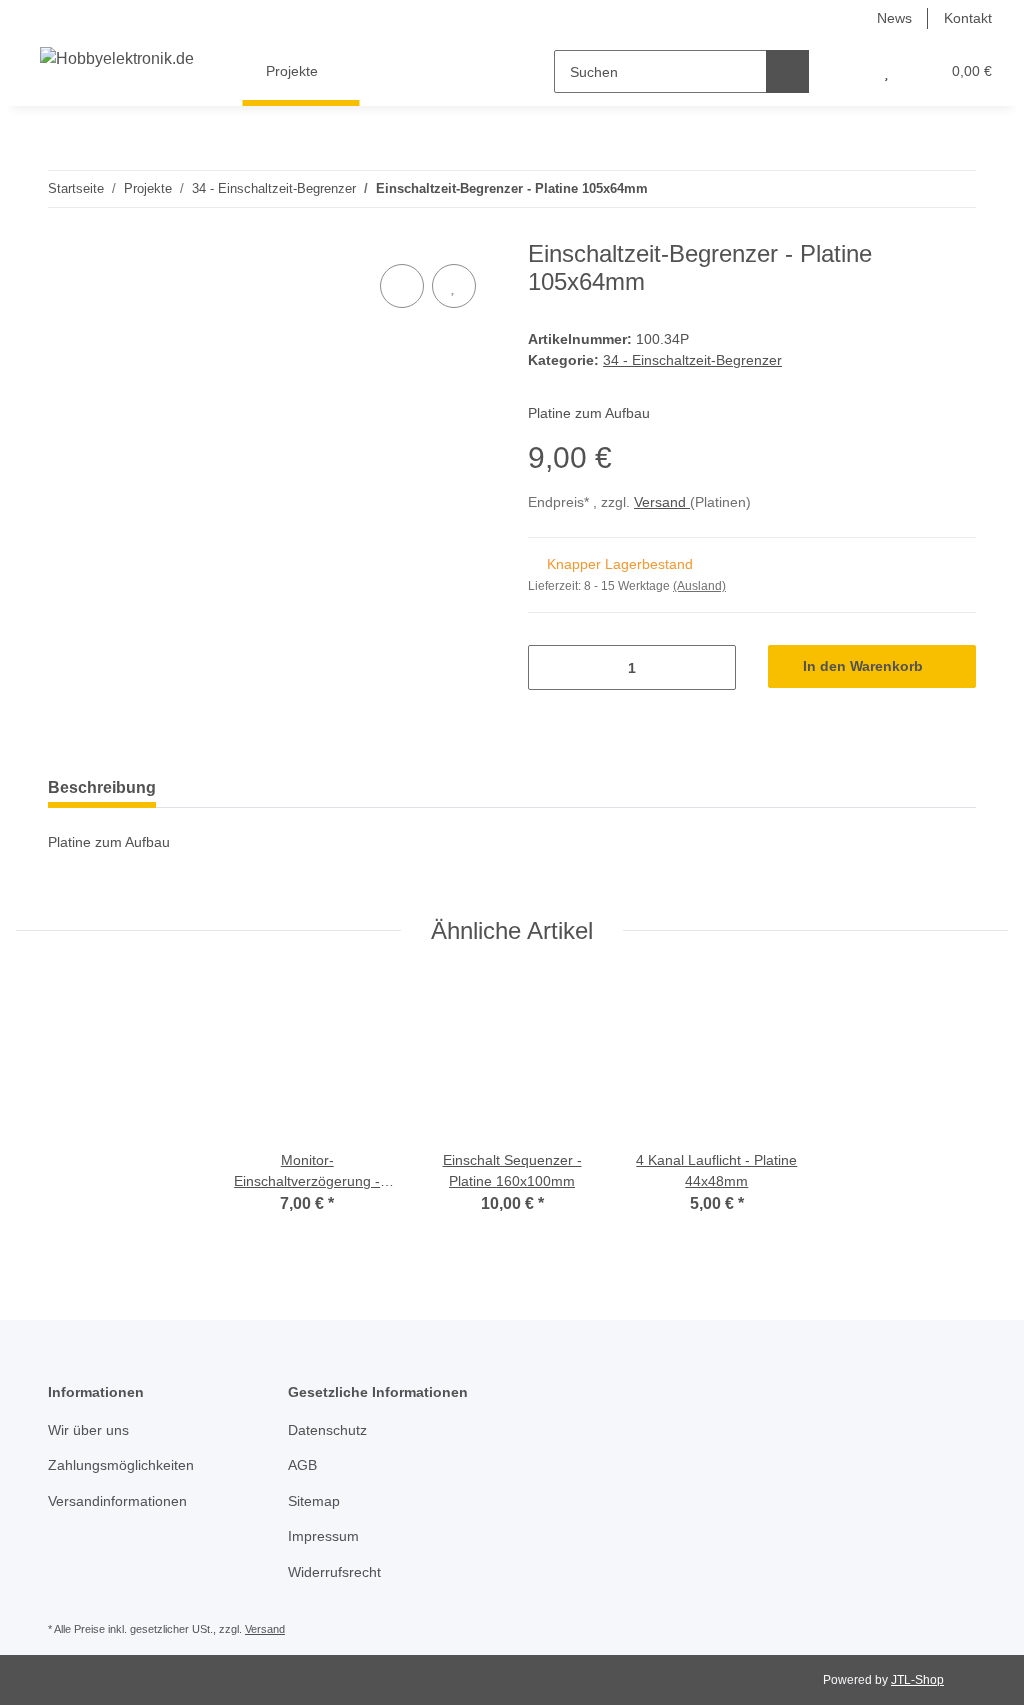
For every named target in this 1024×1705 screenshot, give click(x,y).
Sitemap (314, 1501)
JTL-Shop (917, 1680)
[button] (846, 71)
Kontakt (968, 18)
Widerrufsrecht (334, 1572)
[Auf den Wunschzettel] (454, 286)
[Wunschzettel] (886, 71)
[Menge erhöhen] (713, 667)
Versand (662, 502)
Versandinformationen (117, 1501)
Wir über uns (88, 1430)
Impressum (323, 1536)
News (894, 18)
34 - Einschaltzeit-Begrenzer (692, 360)
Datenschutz (327, 1430)
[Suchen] (787, 71)
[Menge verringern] (550, 667)
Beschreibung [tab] (102, 787)
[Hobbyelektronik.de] (117, 59)
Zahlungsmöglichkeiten (121, 1465)
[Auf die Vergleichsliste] (402, 286)
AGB (302, 1465)
